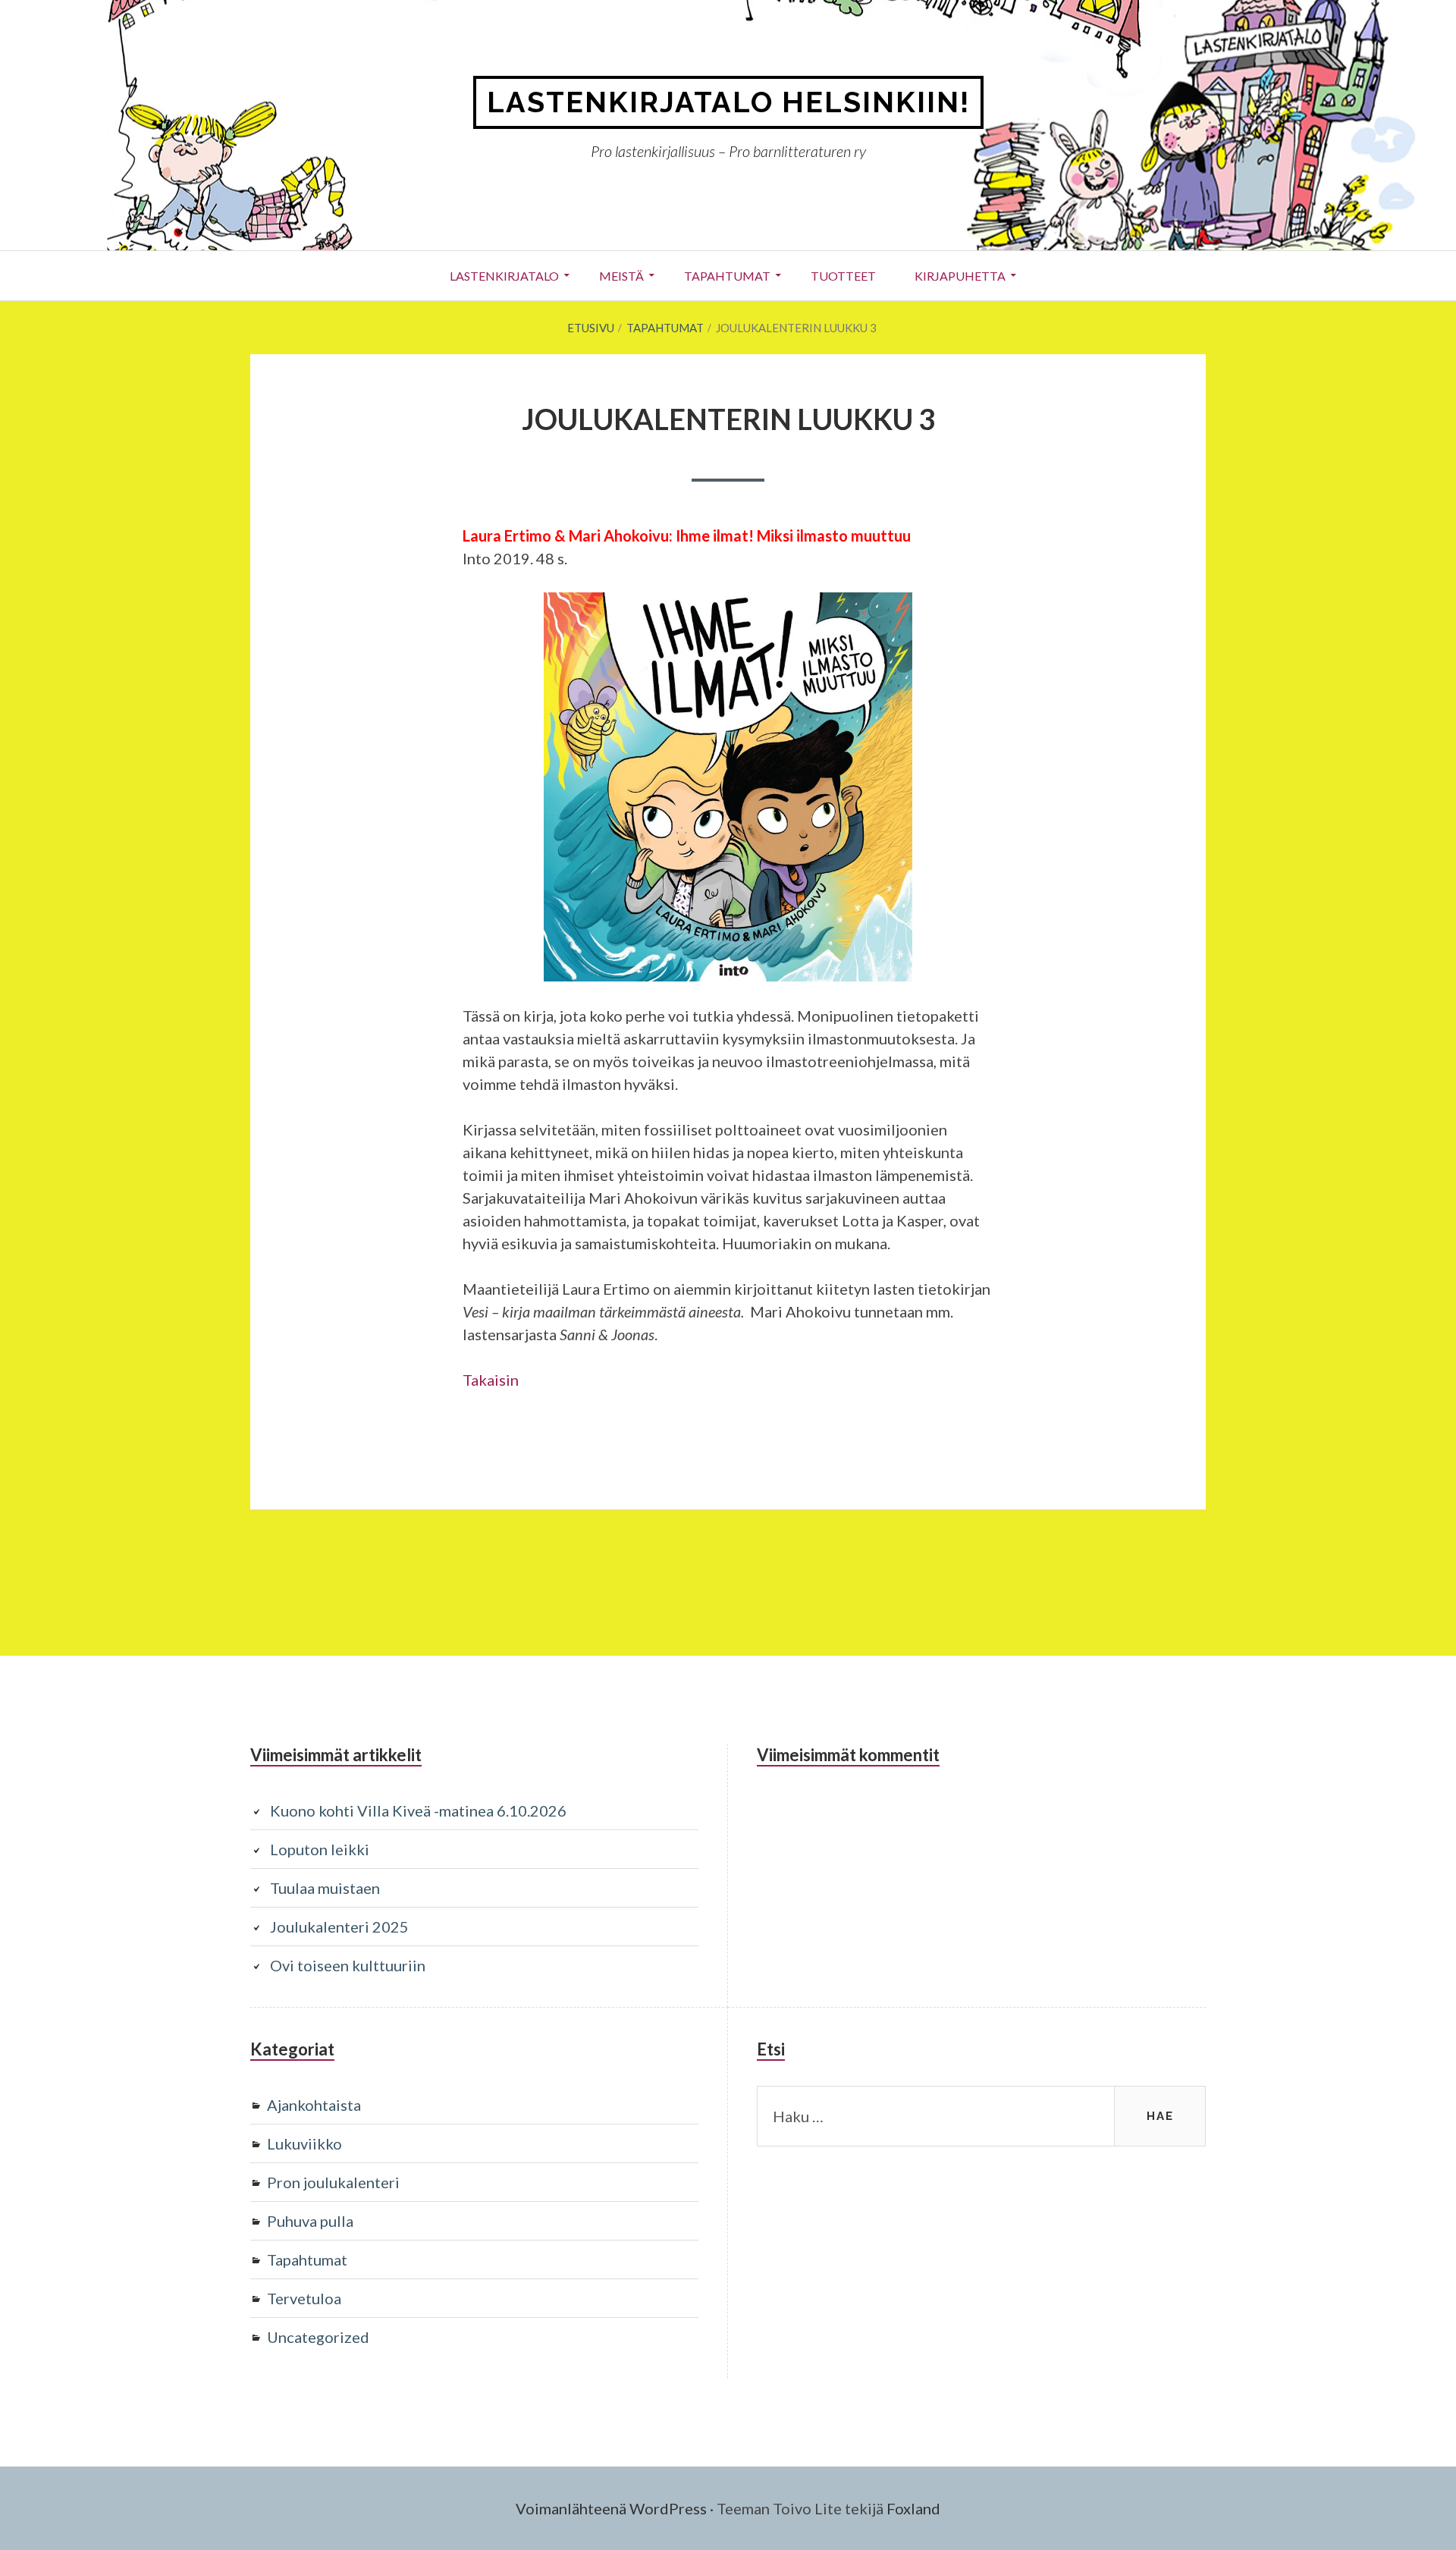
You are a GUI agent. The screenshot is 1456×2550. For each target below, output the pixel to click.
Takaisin (491, 1380)
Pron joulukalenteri (333, 2182)
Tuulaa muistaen (325, 1888)
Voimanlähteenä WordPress (611, 2508)
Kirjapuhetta (960, 276)
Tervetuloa (304, 2298)
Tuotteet (843, 276)
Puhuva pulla (310, 2221)
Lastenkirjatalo (504, 276)
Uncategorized (318, 2337)
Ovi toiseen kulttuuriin (348, 1965)
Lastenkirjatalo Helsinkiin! (728, 102)
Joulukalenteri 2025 (339, 1927)
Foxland (913, 2508)
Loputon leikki (320, 1849)
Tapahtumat (727, 276)
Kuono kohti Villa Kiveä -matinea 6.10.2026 (418, 1810)
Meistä (621, 276)
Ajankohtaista (314, 2105)
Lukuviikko (304, 2143)
